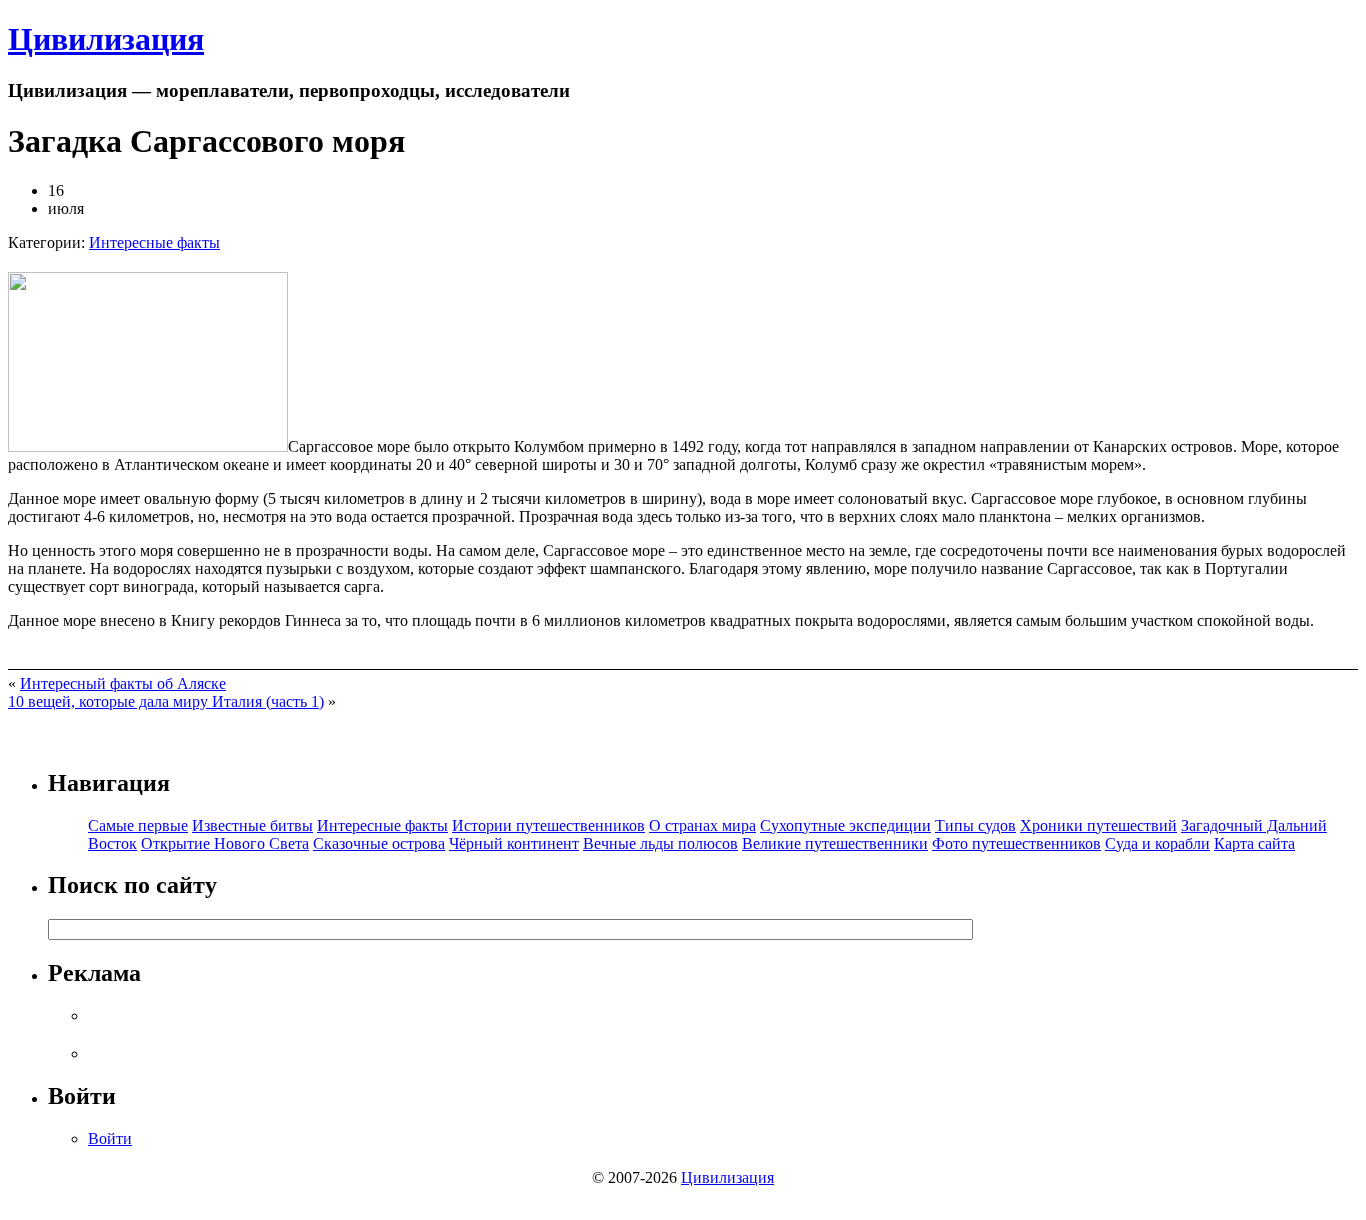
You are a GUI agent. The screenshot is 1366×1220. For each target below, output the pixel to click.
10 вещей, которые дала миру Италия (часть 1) (166, 701)
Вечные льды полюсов (660, 843)
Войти (110, 1138)
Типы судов (975, 825)
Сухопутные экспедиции (845, 825)
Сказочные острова (379, 843)
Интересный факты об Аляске (123, 683)
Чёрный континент (514, 843)
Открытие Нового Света (225, 843)
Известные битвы (252, 825)
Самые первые (138, 825)
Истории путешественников (548, 825)
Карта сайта (1254, 843)
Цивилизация (106, 39)
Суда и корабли (1157, 843)
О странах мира (702, 825)
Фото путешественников (1016, 843)
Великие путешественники (835, 843)
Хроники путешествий (1098, 825)
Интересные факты (154, 242)
